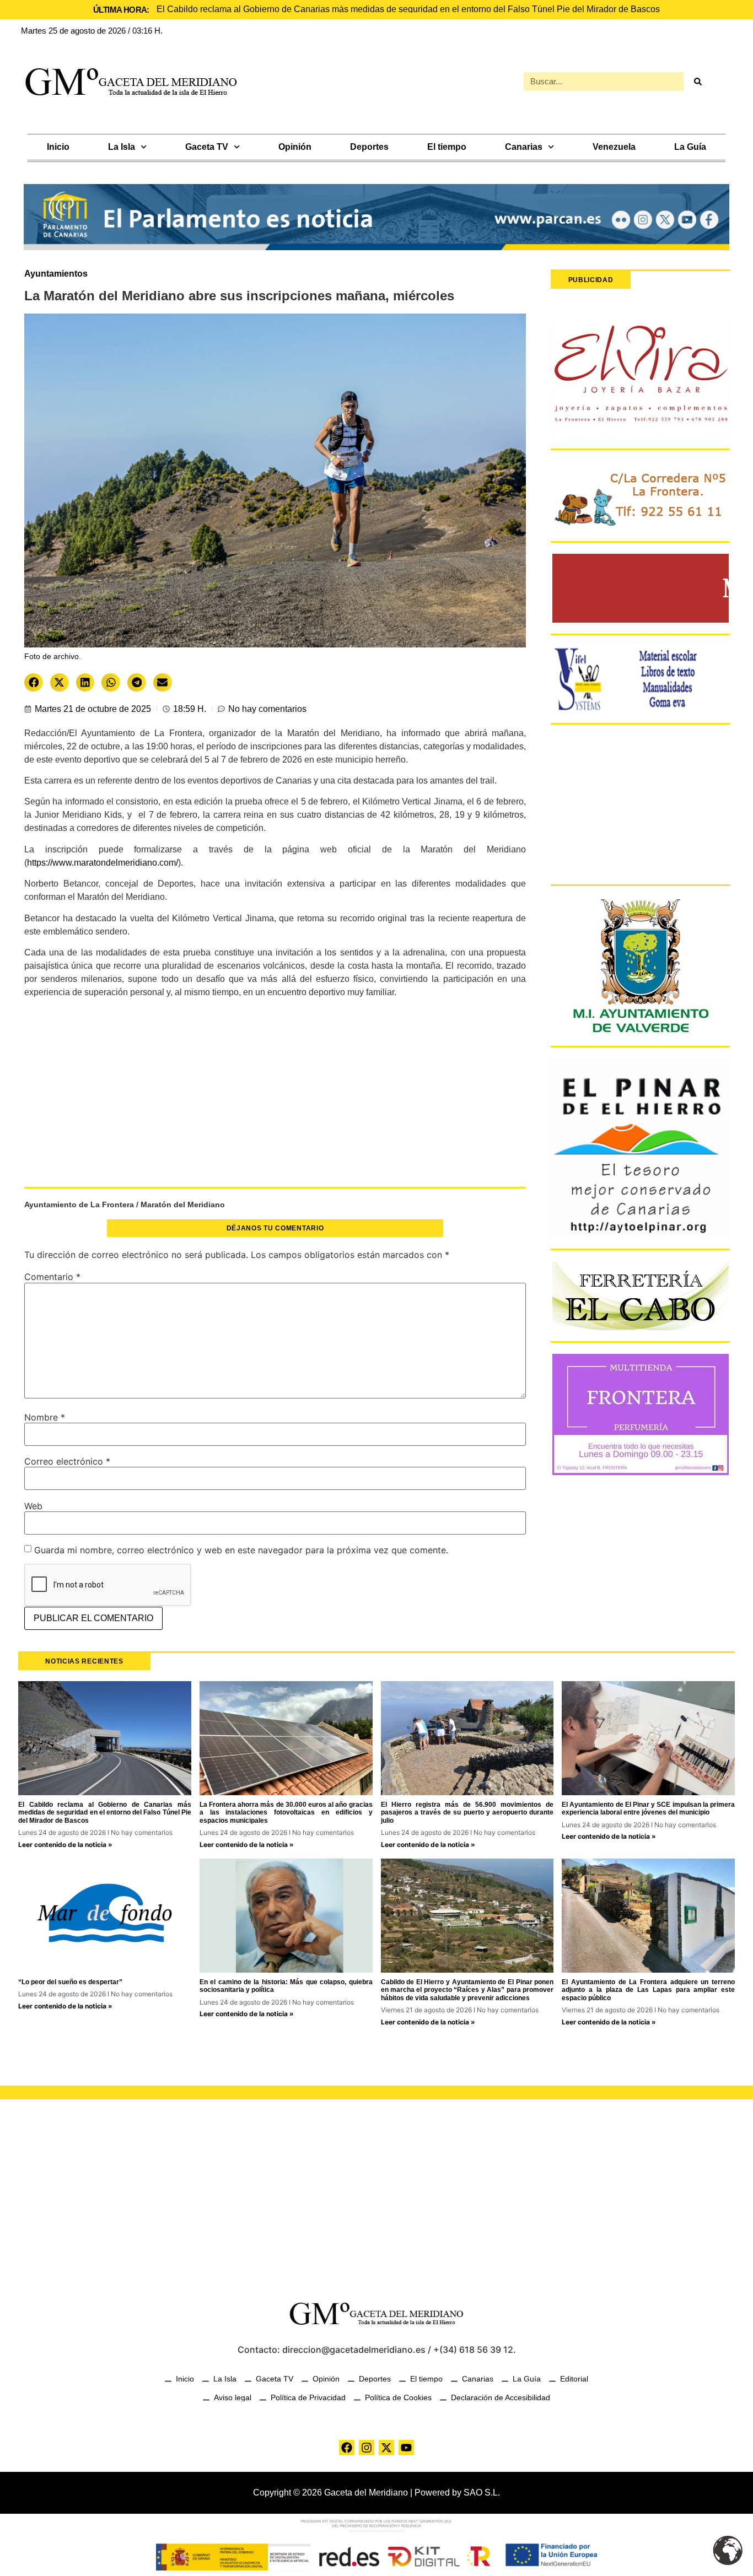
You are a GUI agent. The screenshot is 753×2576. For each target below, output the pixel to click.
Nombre (45, 1417)
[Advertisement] (275, 1098)
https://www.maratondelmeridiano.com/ (103, 863)
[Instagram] (367, 2448)
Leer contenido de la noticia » (65, 1845)
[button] (34, 682)
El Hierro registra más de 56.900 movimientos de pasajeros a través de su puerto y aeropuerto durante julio (467, 1813)
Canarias (524, 147)
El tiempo (447, 147)
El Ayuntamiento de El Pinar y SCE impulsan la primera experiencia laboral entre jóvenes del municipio (648, 1808)
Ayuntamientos (56, 274)
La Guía (690, 147)
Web (33, 1506)
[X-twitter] (386, 2448)
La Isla (122, 147)
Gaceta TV (207, 147)
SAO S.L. (482, 2493)
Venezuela (614, 147)
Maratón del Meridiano (183, 1205)
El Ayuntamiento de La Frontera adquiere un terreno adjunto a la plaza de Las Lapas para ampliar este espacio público (648, 1990)
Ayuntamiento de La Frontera (79, 1205)
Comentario (52, 1277)
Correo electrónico (67, 1461)
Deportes (369, 147)
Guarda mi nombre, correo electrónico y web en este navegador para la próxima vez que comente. (241, 1550)
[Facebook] (347, 2448)
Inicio (58, 147)
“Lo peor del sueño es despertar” (70, 1982)
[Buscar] (697, 82)
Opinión (295, 147)
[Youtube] (406, 2448)
